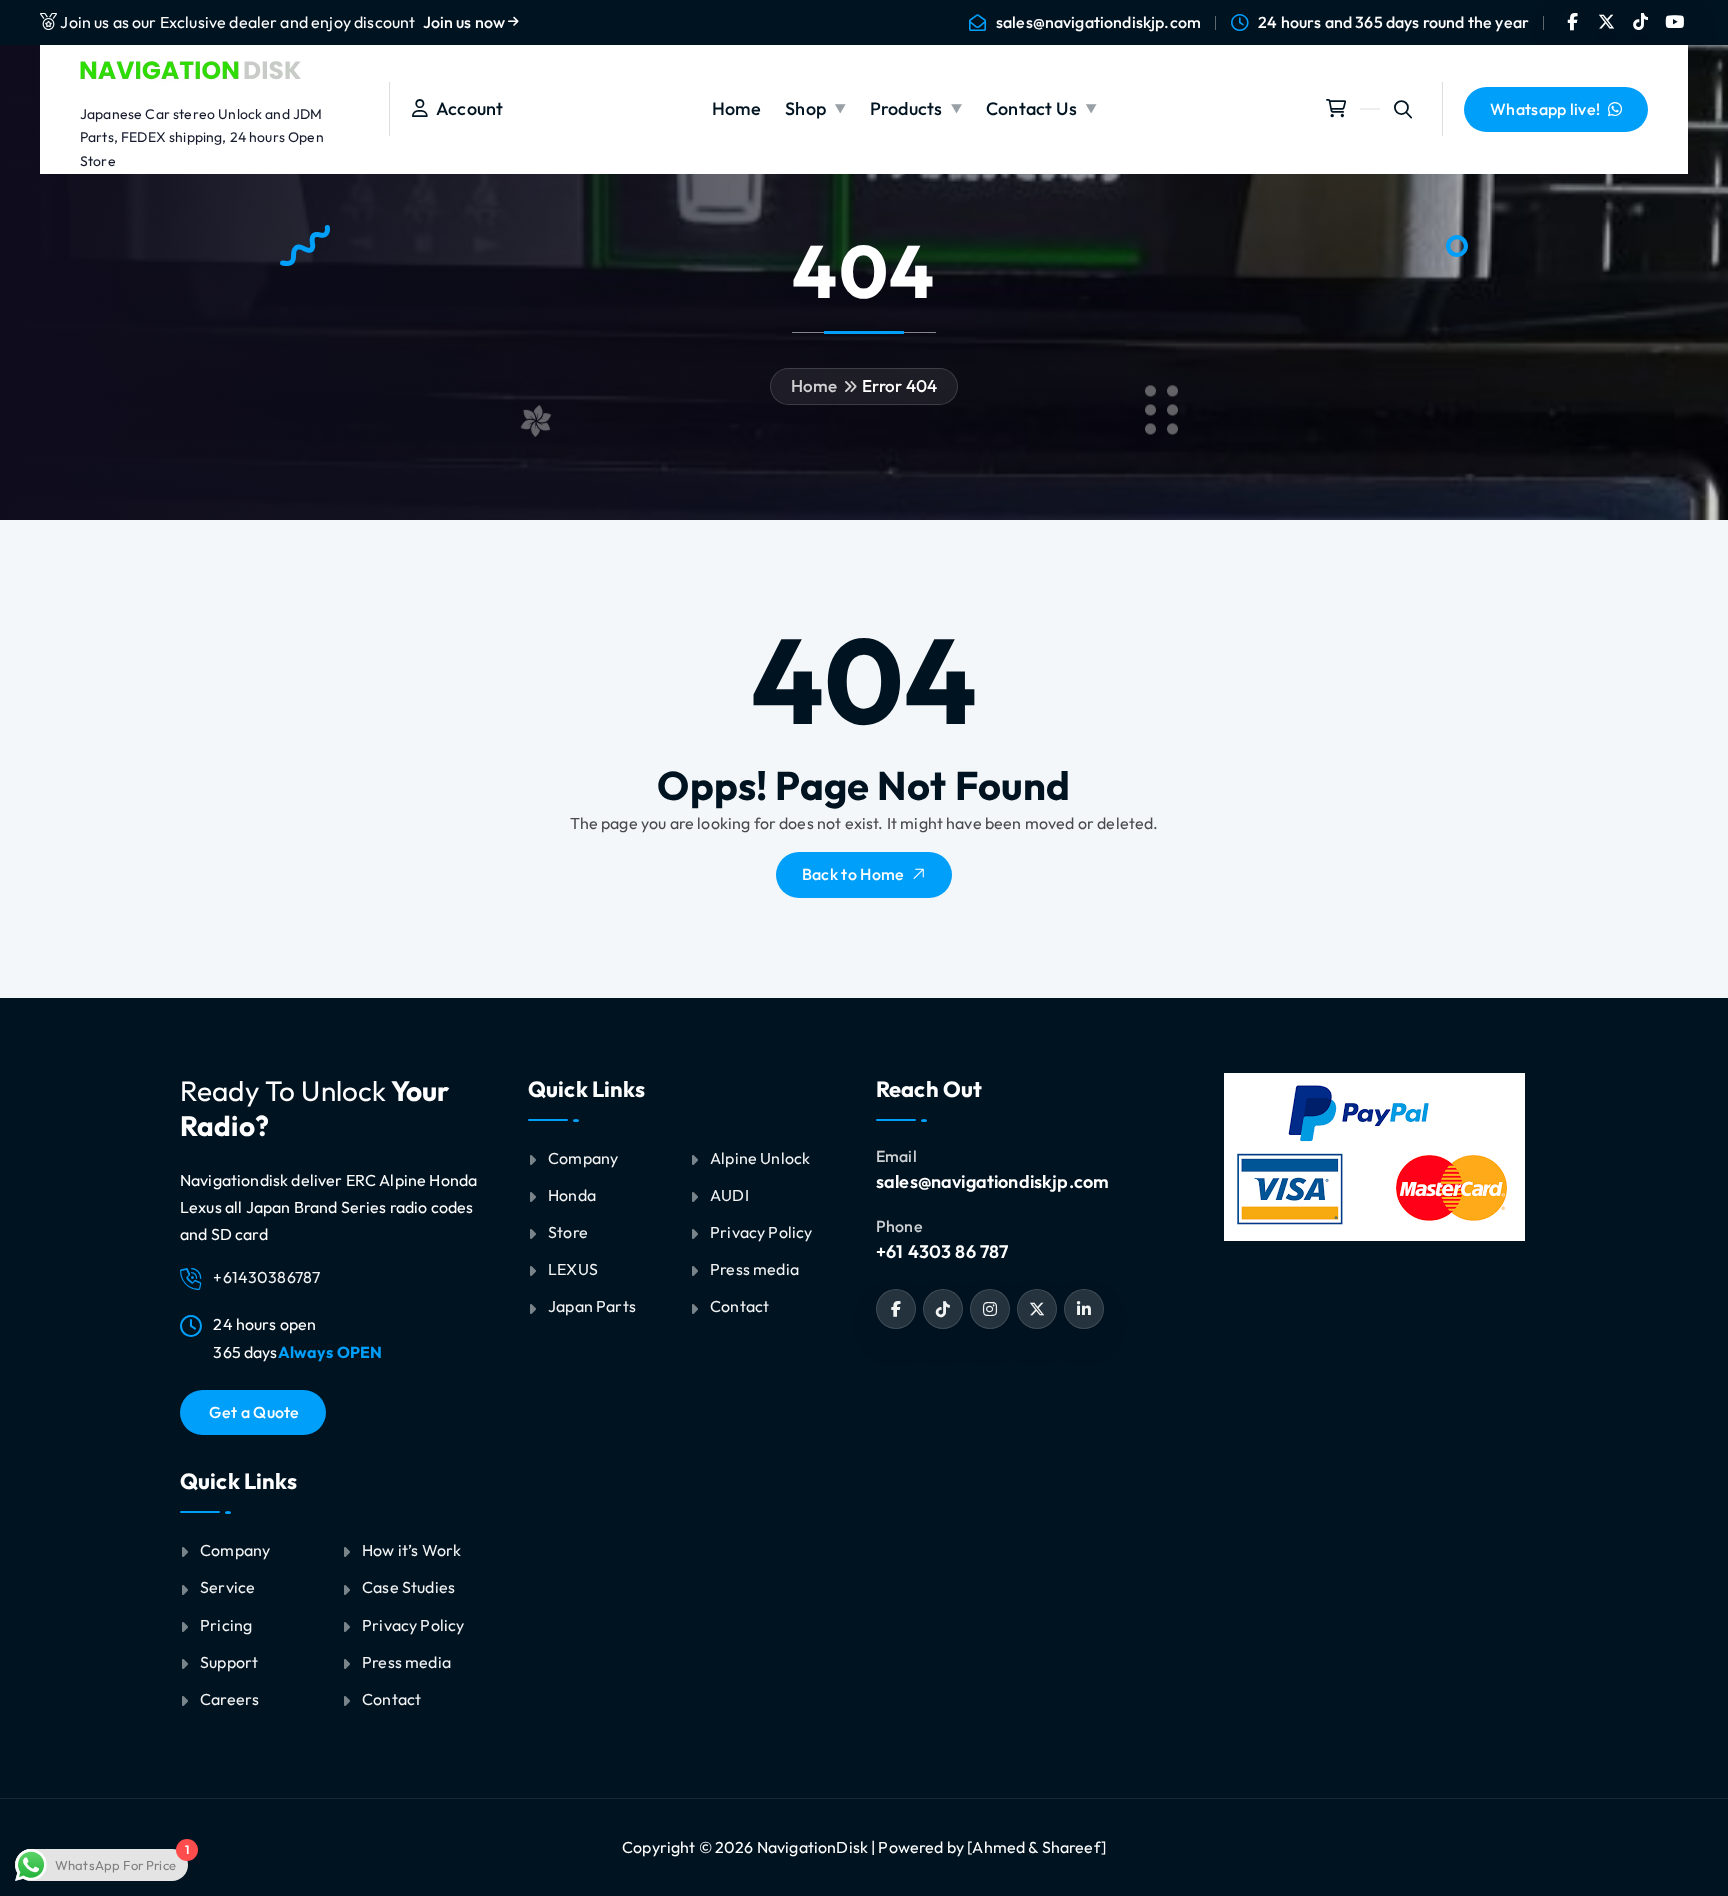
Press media (406, 1662)
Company (235, 1550)
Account (465, 108)
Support (229, 1662)
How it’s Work (411, 1550)
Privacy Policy (413, 1625)
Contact (391, 1699)
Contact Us (1031, 108)
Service (227, 1587)
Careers (229, 1699)
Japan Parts (592, 1306)
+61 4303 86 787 (942, 1251)
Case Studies (408, 1587)
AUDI (729, 1195)
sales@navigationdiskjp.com (1098, 22)
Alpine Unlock (760, 1158)
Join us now (466, 22)
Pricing (226, 1625)
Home (737, 108)
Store (568, 1232)
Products (906, 108)
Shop (805, 108)
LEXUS (573, 1269)
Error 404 (899, 385)
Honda (572, 1195)
